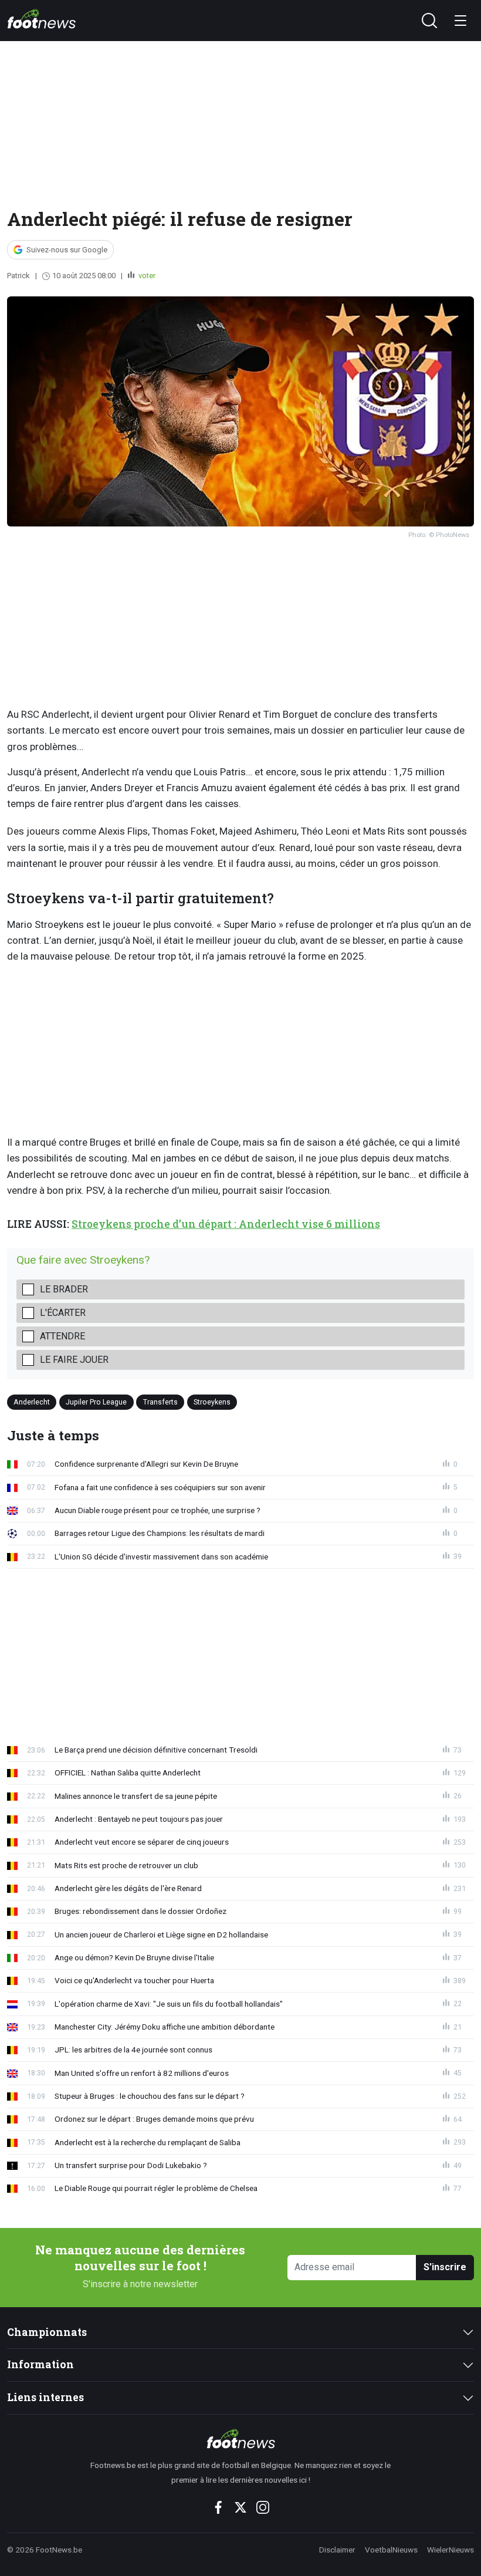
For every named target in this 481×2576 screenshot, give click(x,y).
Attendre (62, 1336)
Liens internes (45, 2397)
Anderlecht (32, 1402)
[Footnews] (241, 2439)
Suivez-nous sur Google (67, 250)
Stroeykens (212, 1402)
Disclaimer (337, 2550)
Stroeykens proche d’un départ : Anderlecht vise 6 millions (226, 1224)
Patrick (18, 276)
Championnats (47, 2332)
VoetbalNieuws (391, 2550)
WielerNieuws (450, 2550)
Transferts (160, 1402)
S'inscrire (445, 2267)
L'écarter (63, 1313)
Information (40, 2364)
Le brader (64, 1289)
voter (146, 276)
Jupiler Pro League (96, 1402)
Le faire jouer (74, 1360)
